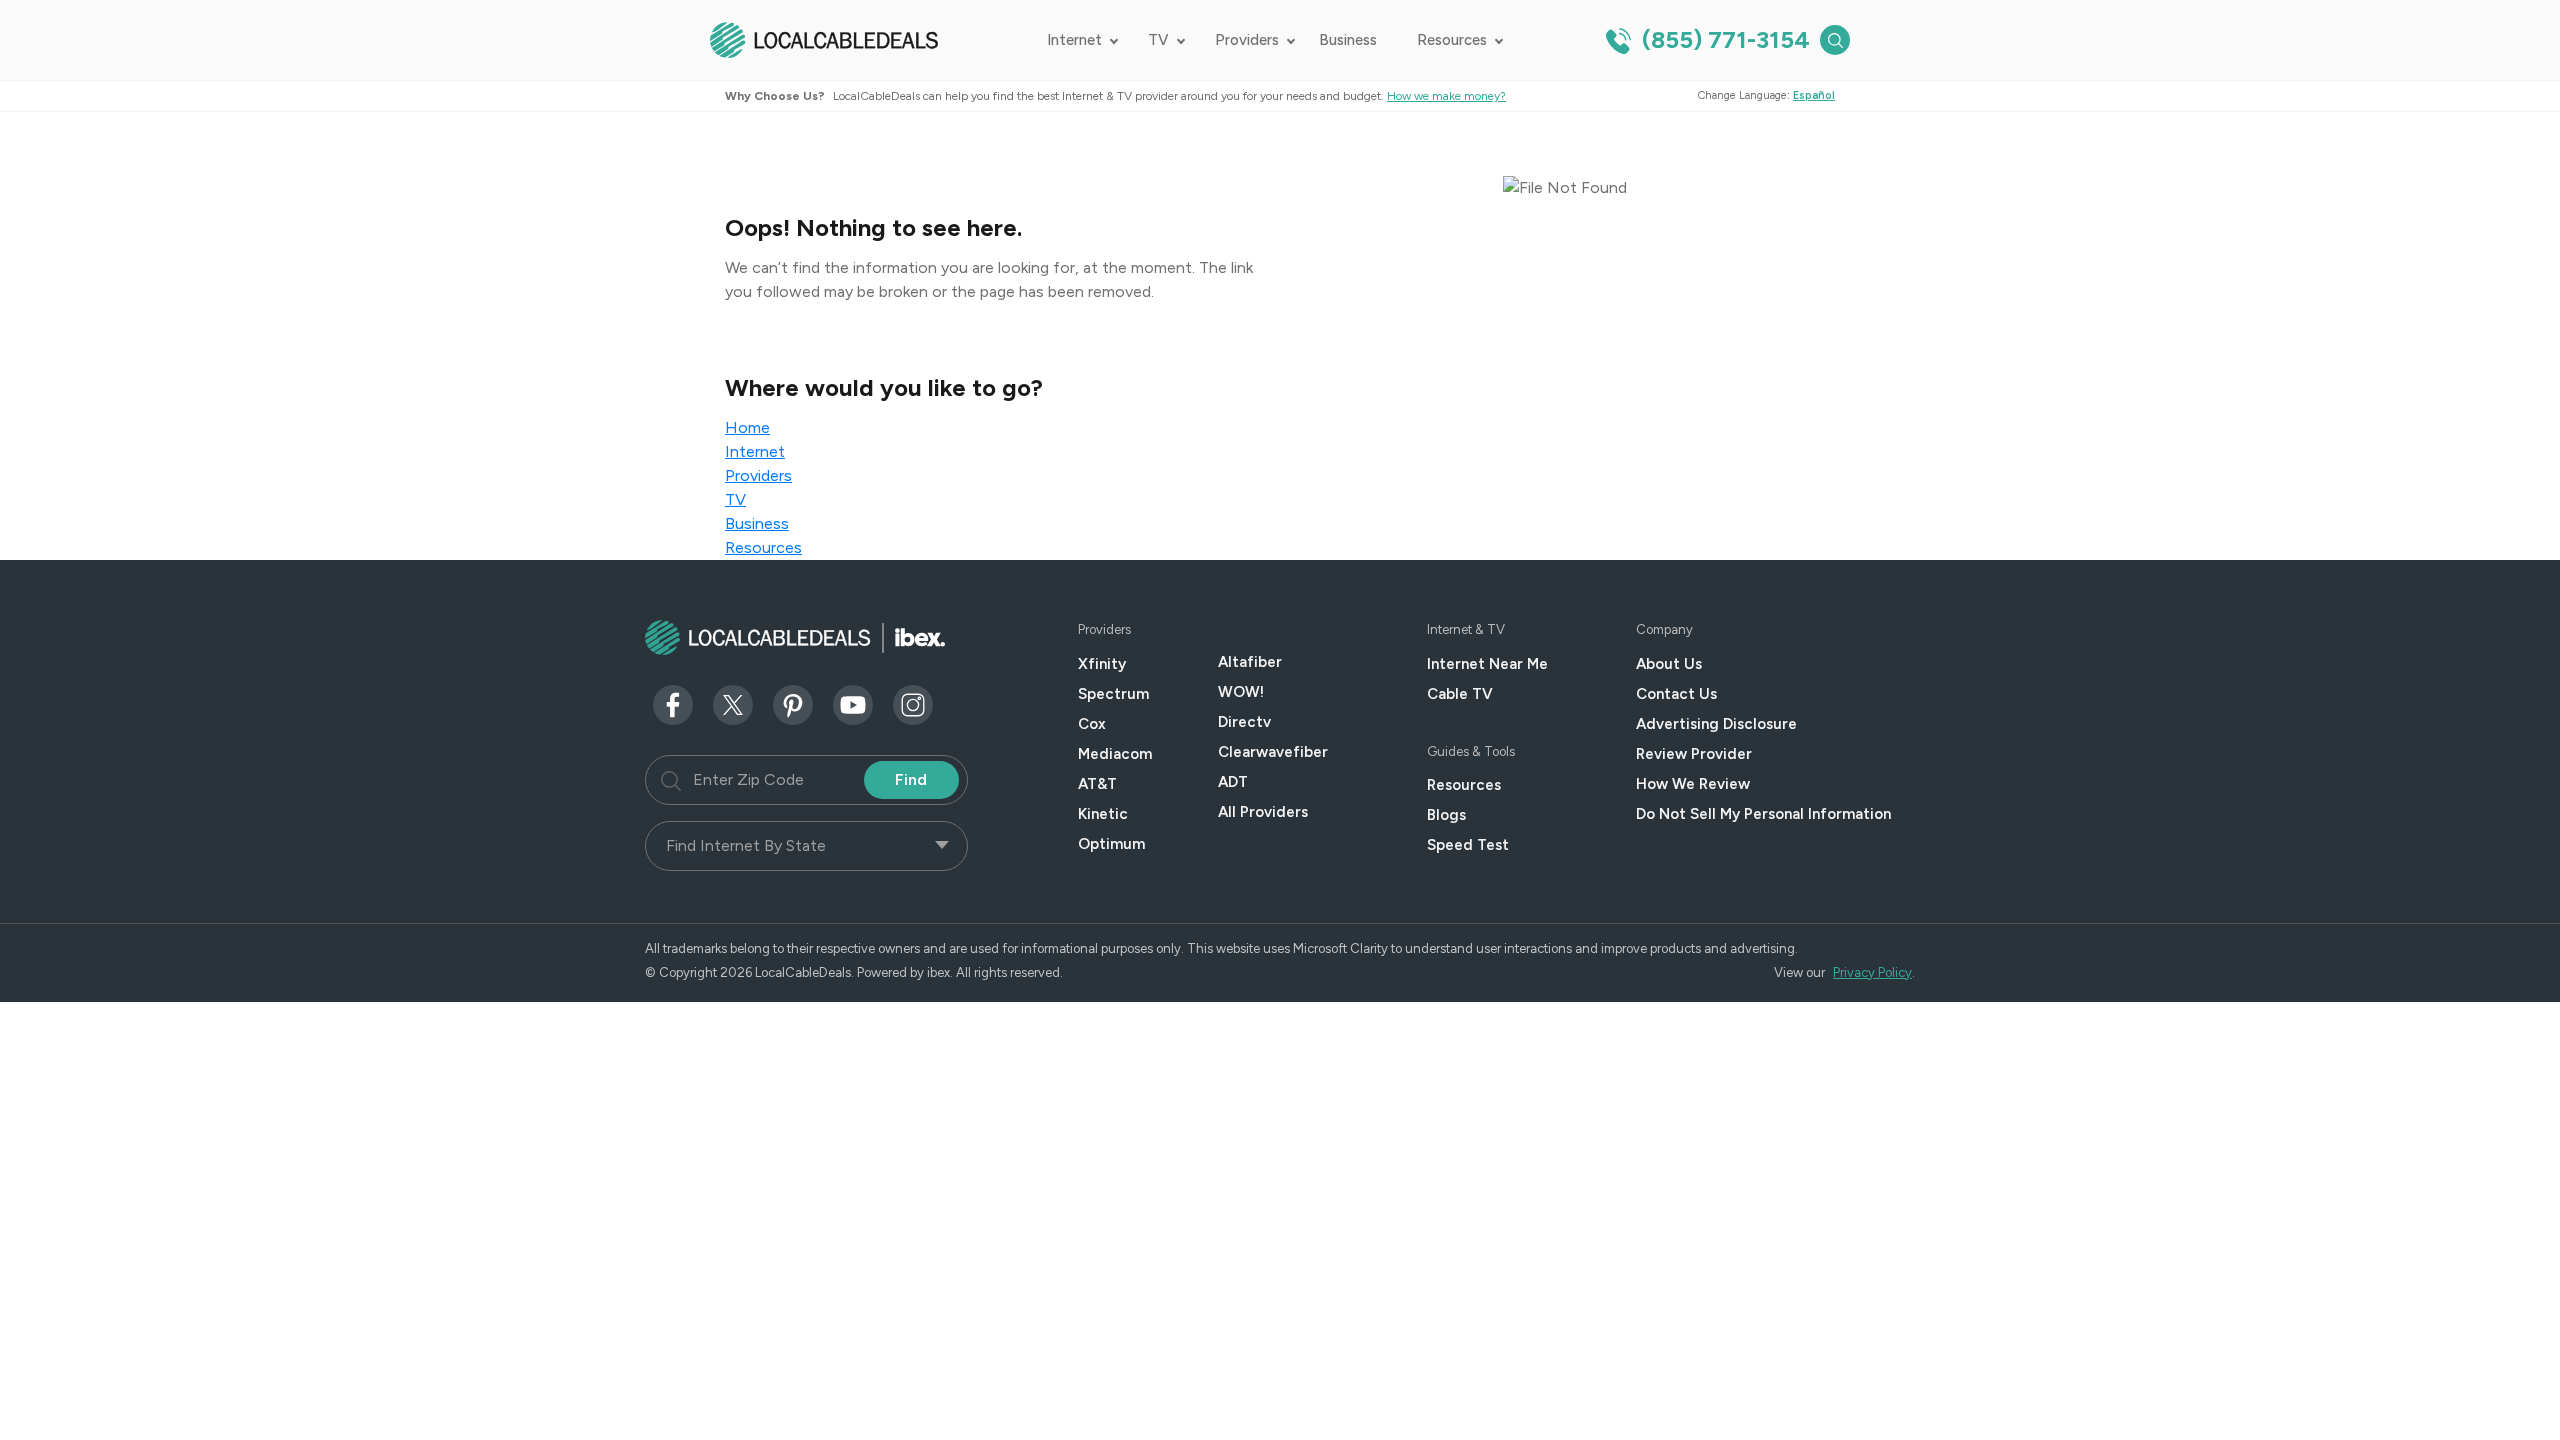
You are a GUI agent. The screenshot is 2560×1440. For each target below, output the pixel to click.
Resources (1452, 40)
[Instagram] (913, 703)
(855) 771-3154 (1723, 39)
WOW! (1241, 692)
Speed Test (1468, 845)
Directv (1244, 722)
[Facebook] (673, 703)
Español (1814, 95)
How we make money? (1446, 96)
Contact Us (1676, 694)
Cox (1092, 724)
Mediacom (1115, 754)
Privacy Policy (1872, 972)
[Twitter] (733, 703)
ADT (1233, 782)
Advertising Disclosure (1716, 724)
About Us (1669, 664)
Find (911, 779)
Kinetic (1103, 814)
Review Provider (1694, 754)
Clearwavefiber (1273, 752)
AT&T (1097, 784)
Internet (1074, 40)
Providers (1247, 40)
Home (747, 427)
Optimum (1111, 844)
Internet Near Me (1487, 664)
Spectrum (1113, 694)
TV (1158, 40)
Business (1348, 40)
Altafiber (1250, 662)
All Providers (1263, 812)
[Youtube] (853, 703)
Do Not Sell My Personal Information (1763, 814)
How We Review (1693, 784)
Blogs (1446, 815)
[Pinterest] (793, 703)
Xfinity (1102, 664)
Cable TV (1460, 694)
